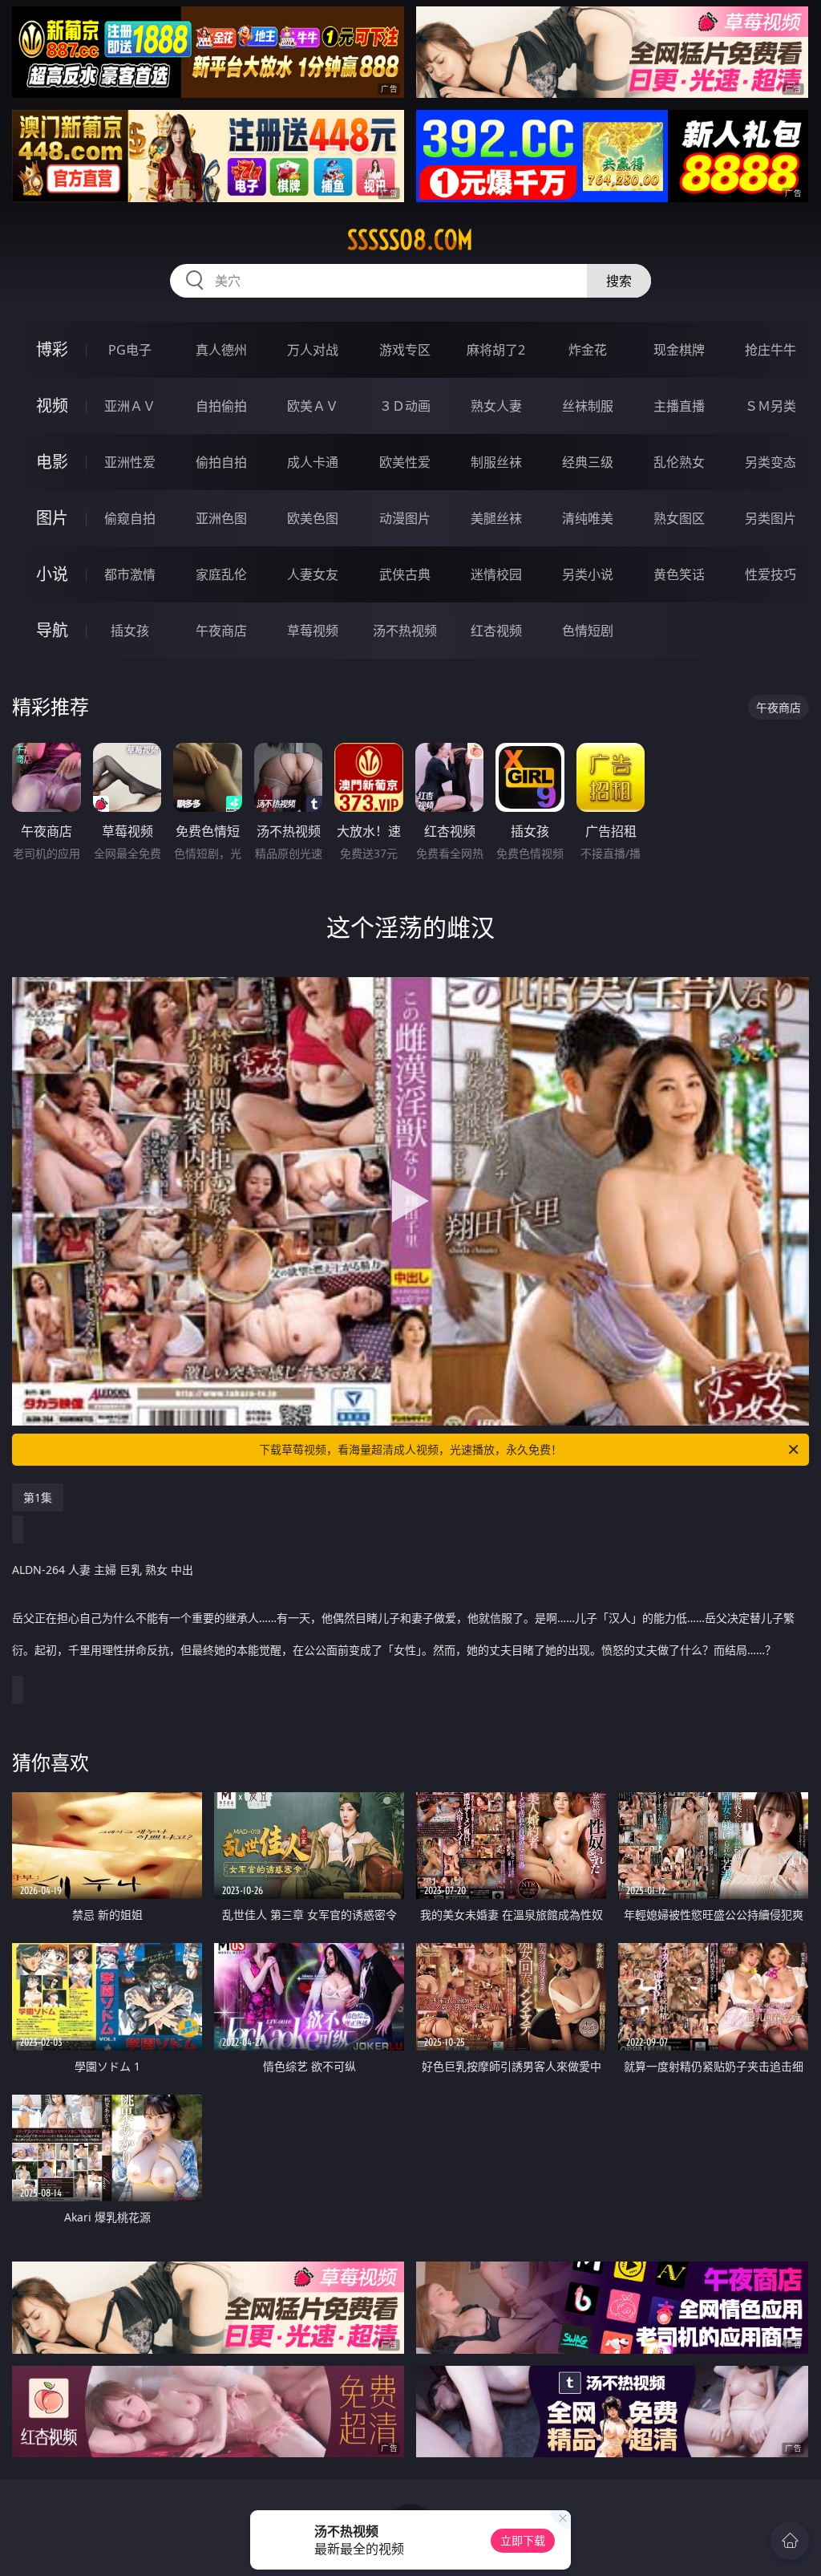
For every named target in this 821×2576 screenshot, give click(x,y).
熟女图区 (679, 518)
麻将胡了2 (496, 350)
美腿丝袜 (496, 518)
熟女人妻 (496, 406)
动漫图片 (405, 518)
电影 (52, 462)
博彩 (52, 349)
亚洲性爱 (130, 462)
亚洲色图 (221, 518)
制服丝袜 (496, 462)
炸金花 (588, 350)
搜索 (619, 281)
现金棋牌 (679, 350)
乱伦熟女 (679, 462)
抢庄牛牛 (770, 350)
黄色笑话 (679, 574)
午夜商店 (221, 631)
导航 (52, 630)
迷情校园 (496, 574)
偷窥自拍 (130, 518)
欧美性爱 (405, 462)
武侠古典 (405, 574)
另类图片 (770, 518)
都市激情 (130, 574)
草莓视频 (313, 631)
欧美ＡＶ (313, 406)
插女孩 (130, 631)
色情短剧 (588, 631)
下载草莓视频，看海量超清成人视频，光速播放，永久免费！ (410, 1449)
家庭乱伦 (221, 574)
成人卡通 (313, 462)
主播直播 (679, 406)
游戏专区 (405, 350)
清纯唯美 (588, 518)
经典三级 (588, 462)
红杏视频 (496, 631)
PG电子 (130, 350)
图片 (52, 518)
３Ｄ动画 (405, 406)
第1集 (38, 1497)
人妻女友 (313, 574)
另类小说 (588, 574)
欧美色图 (313, 518)
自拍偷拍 (221, 406)
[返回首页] (790, 2541)
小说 (52, 574)
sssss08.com (410, 240)
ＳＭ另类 (770, 406)
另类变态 (770, 462)
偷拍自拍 (221, 462)
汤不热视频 (405, 631)
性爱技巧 (770, 574)
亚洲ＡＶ (130, 406)
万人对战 (313, 350)
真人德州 (221, 350)
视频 (52, 406)
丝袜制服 (588, 406)
